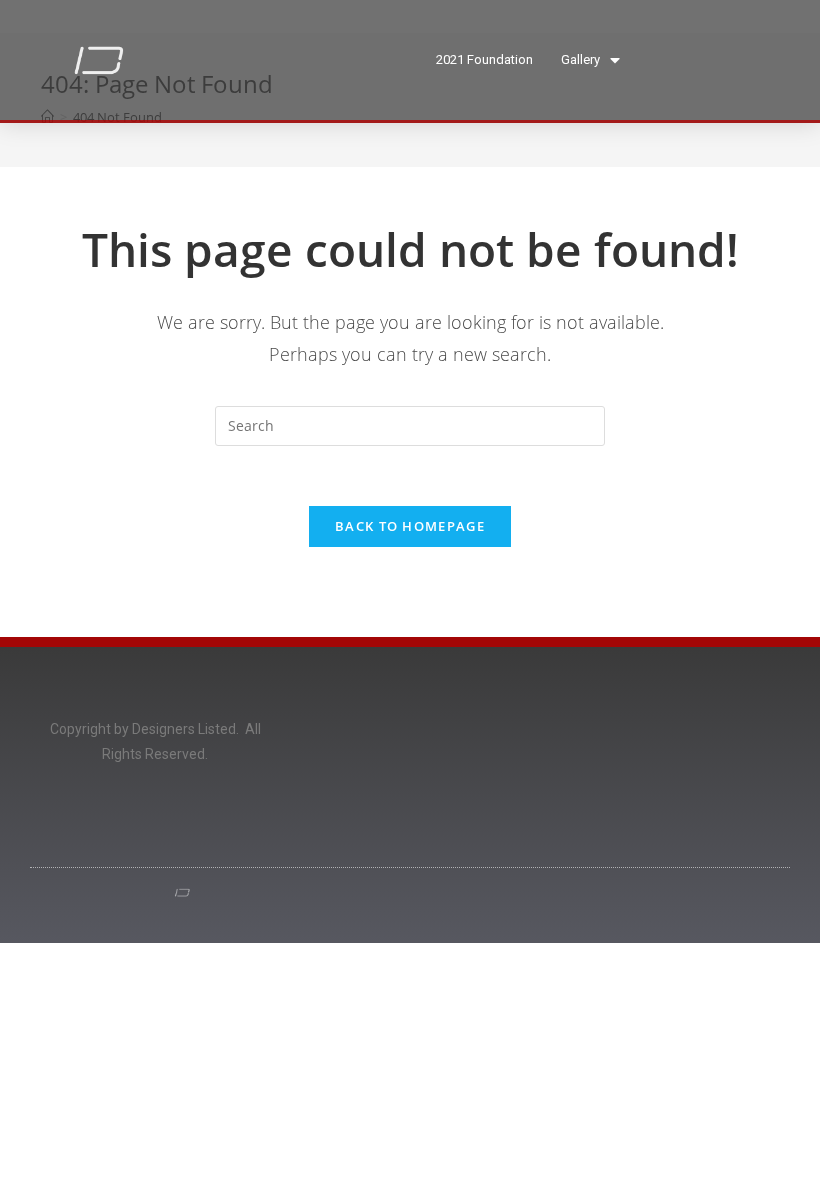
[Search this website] (410, 424)
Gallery (580, 59)
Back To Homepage (410, 526)
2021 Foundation (484, 59)
